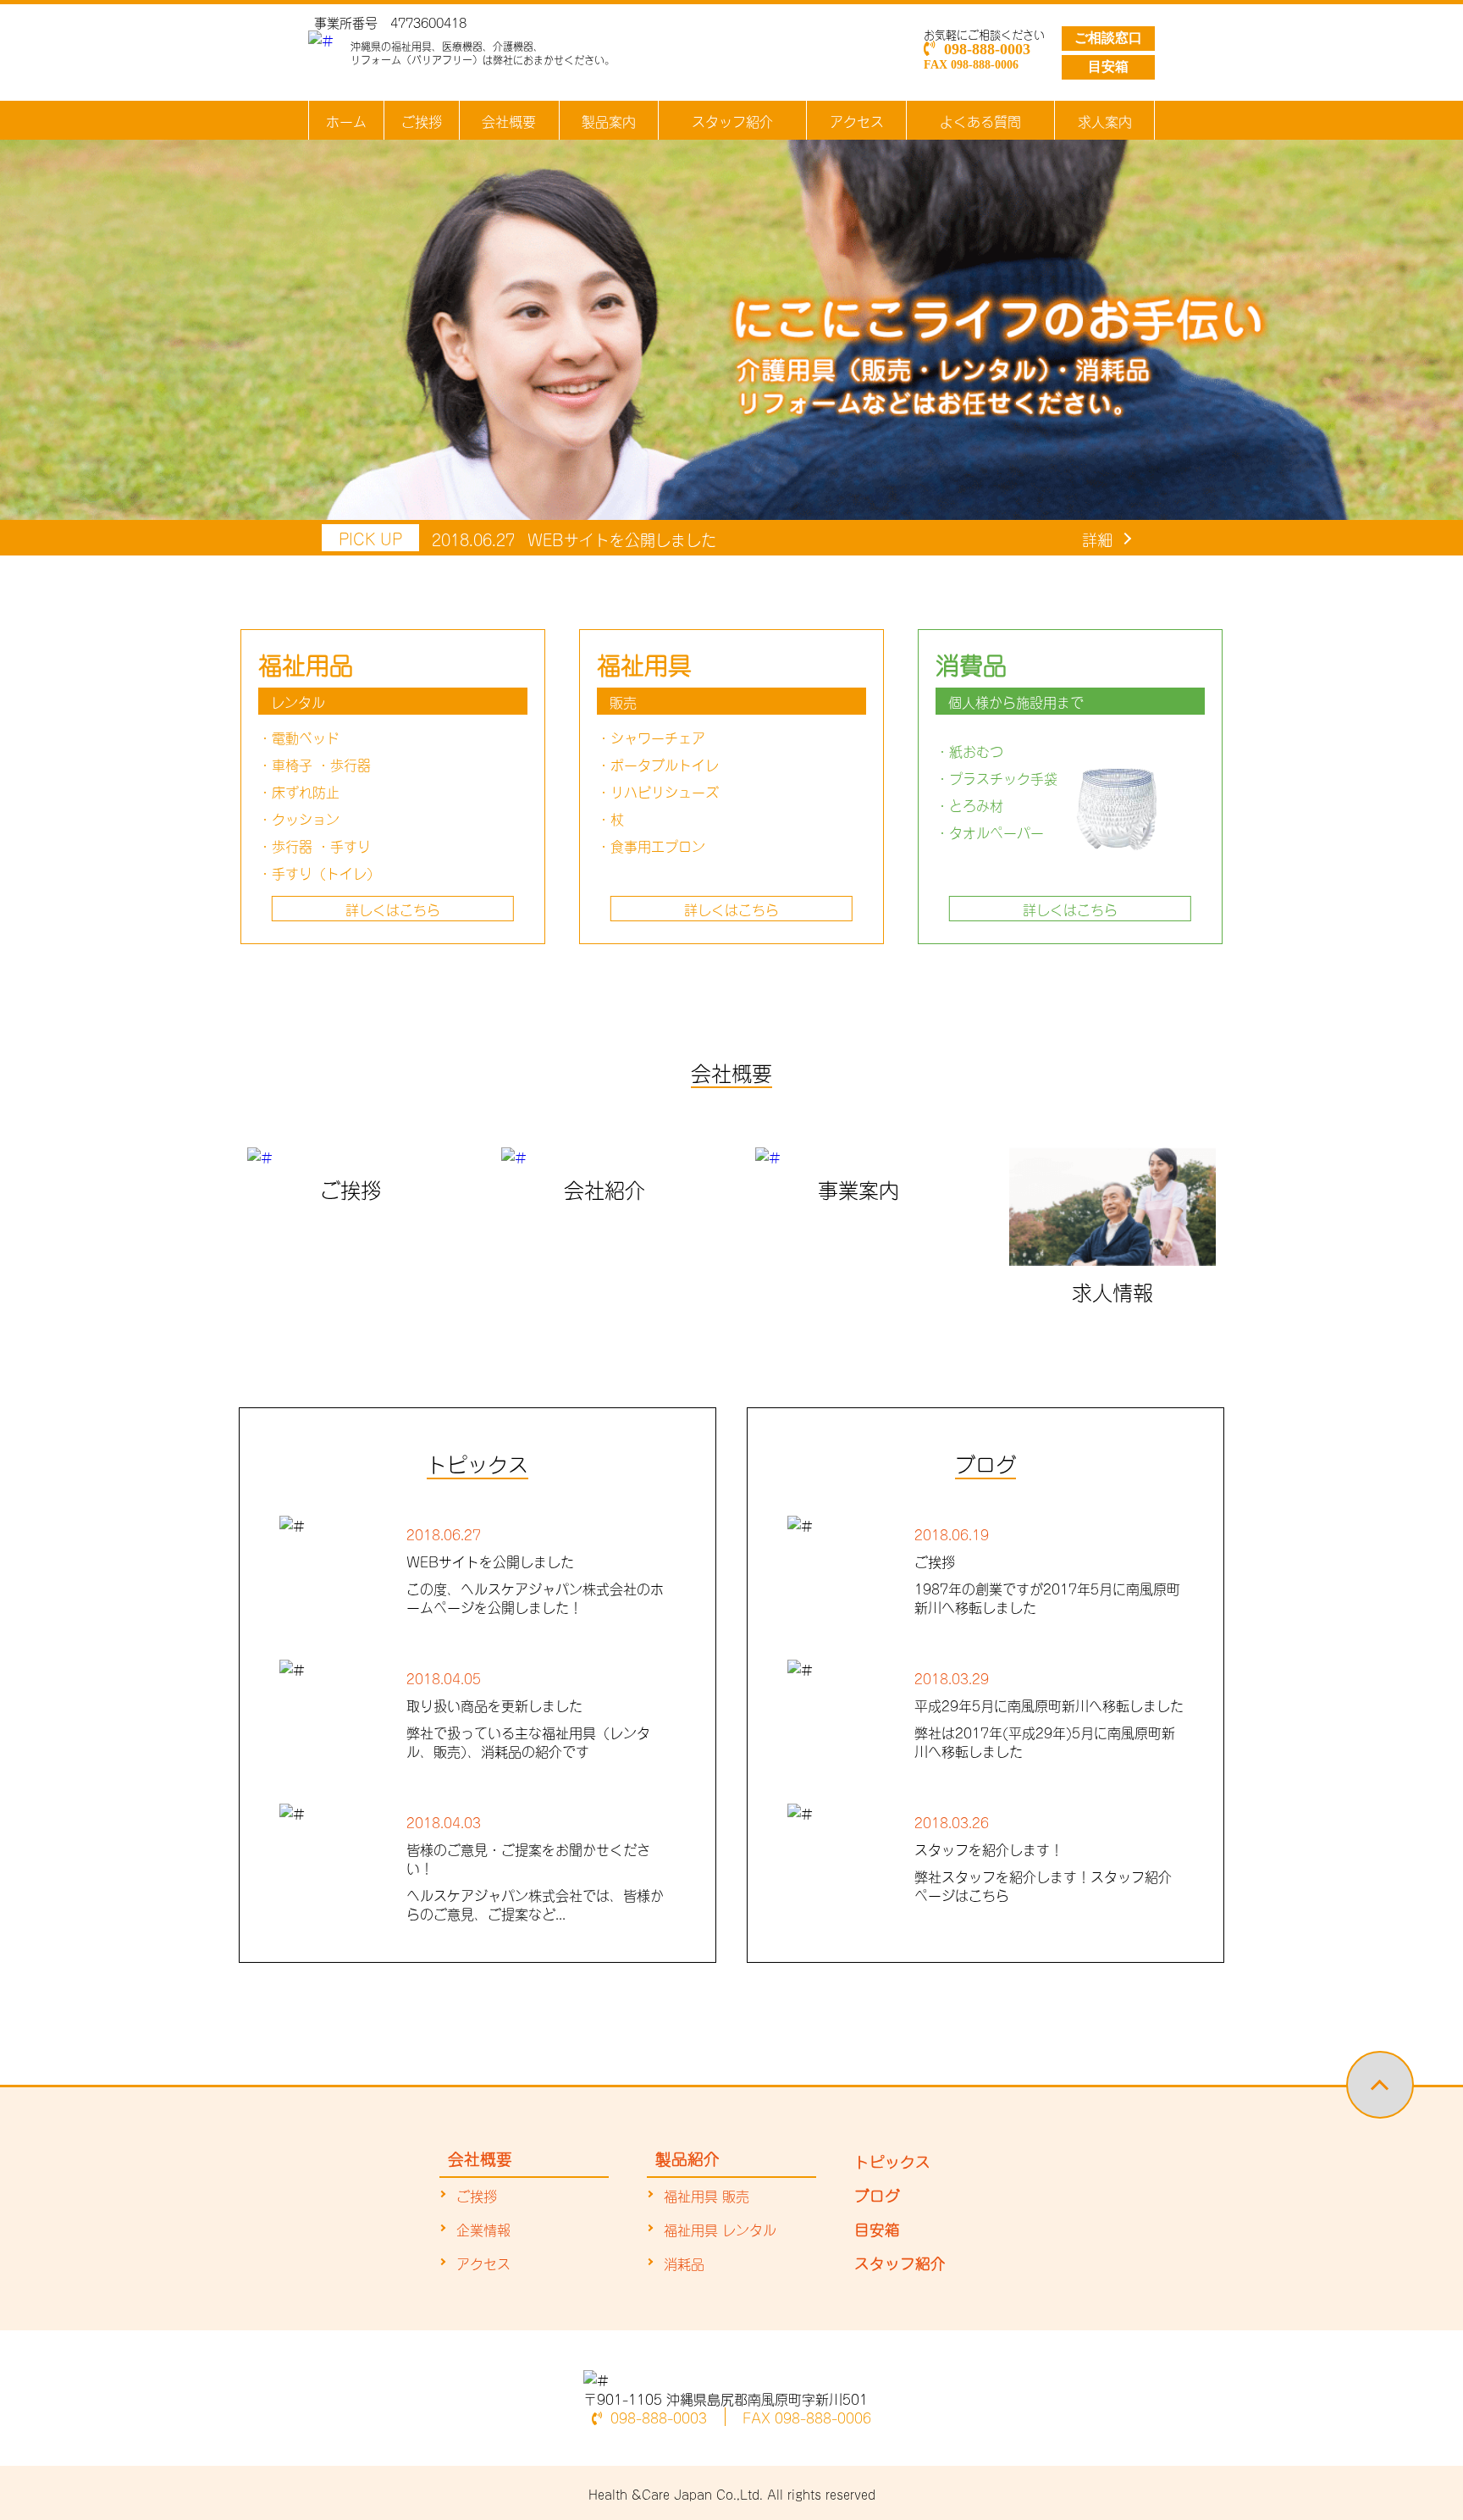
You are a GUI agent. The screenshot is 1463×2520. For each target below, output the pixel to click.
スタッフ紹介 (732, 120)
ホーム (346, 120)
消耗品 (684, 2263)
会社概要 (509, 120)
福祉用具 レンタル (720, 2229)
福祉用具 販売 (707, 2195)
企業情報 (483, 2229)
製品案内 (609, 120)
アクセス (857, 120)
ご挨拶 (422, 120)
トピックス (892, 2160)
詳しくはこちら (393, 909)
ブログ (877, 2194)
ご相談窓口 (1108, 38)
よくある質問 (980, 120)
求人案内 (1105, 120)
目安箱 (1108, 66)
